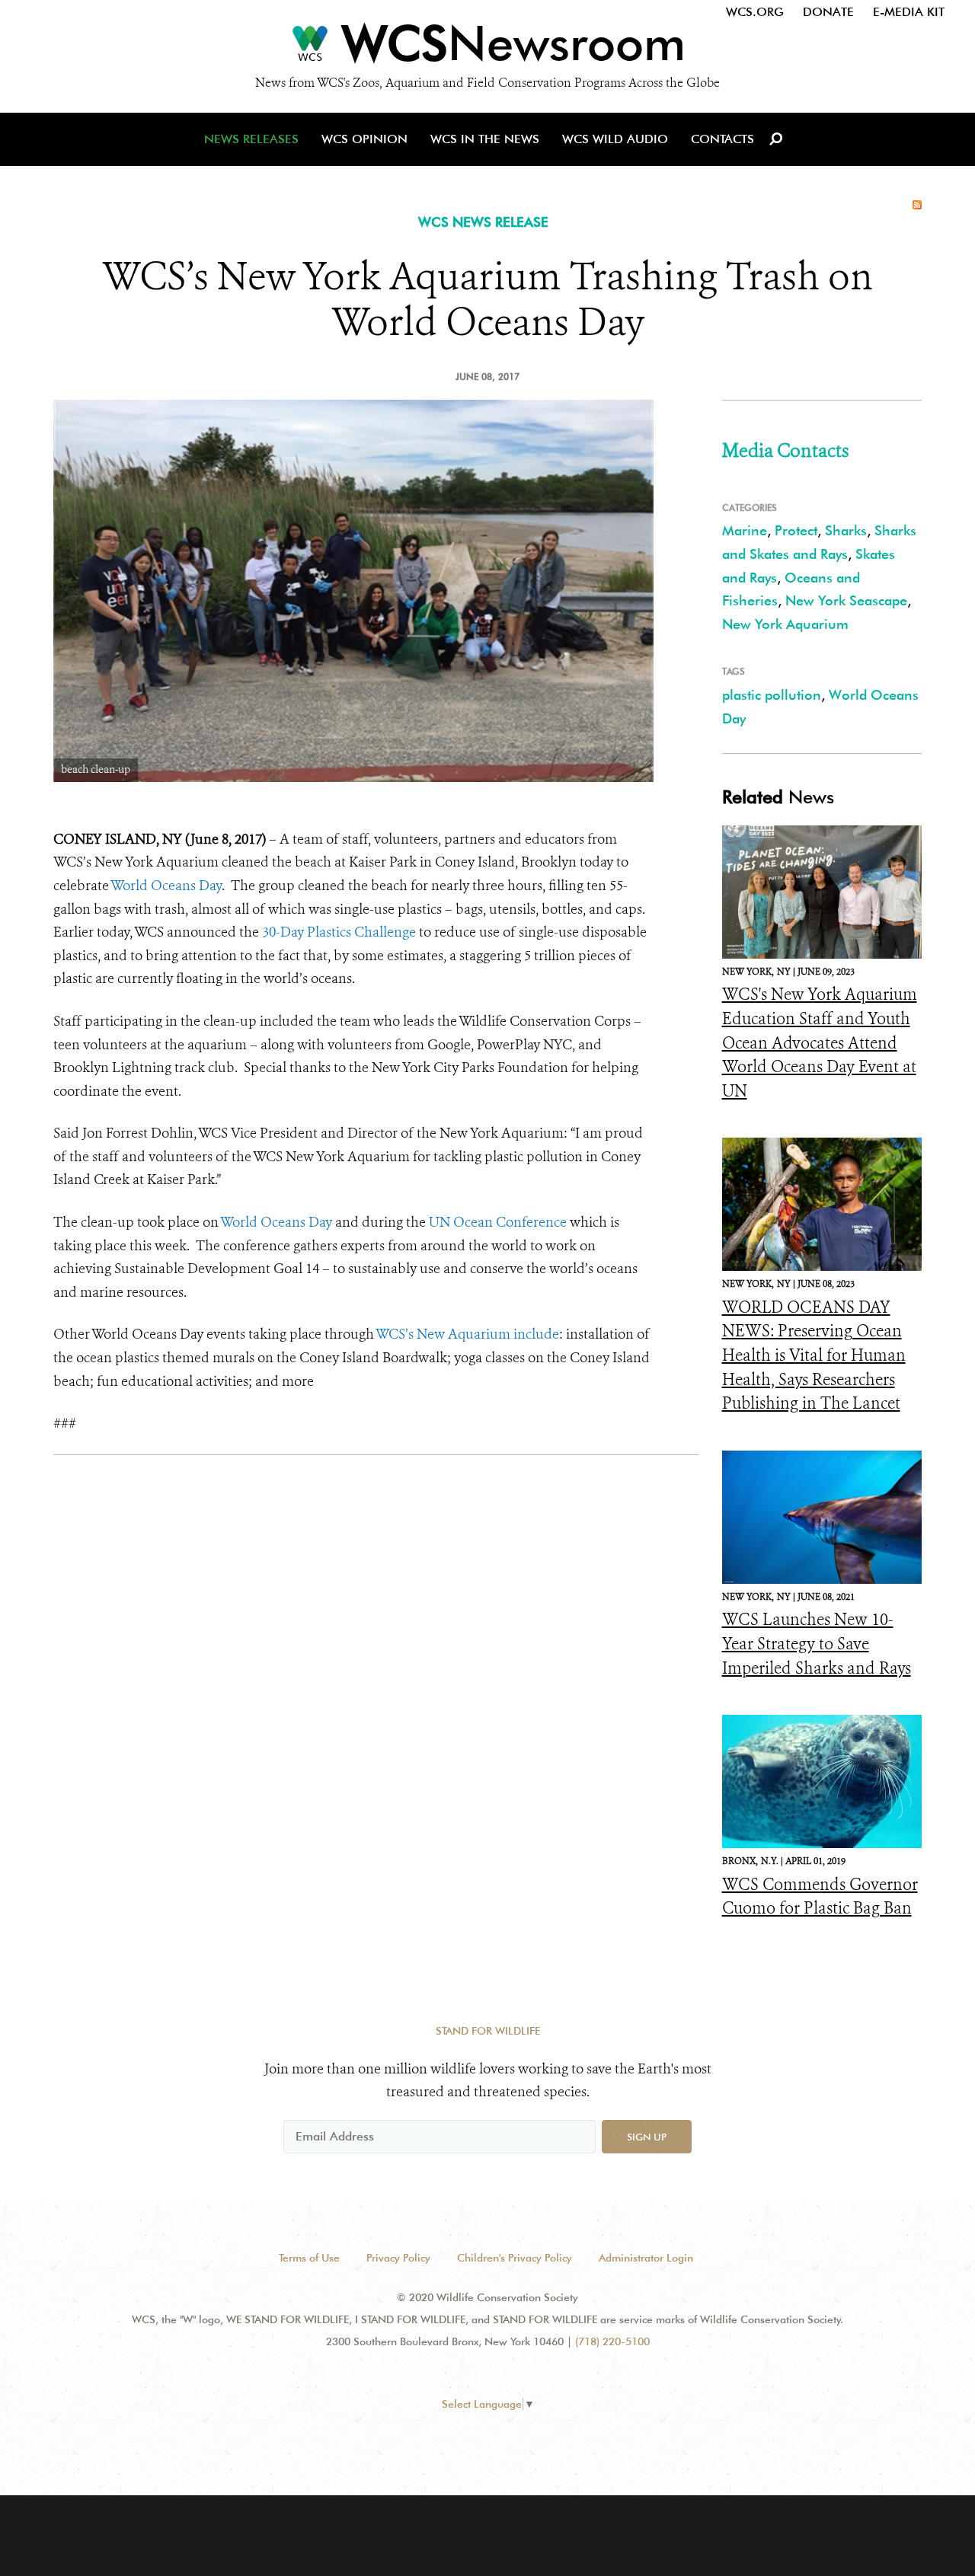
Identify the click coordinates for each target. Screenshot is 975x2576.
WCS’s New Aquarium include (467, 1334)
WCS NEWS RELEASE (483, 222)
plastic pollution (772, 695)
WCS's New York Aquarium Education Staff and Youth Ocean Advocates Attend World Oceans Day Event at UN (820, 1042)
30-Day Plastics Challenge (339, 932)
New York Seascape (846, 600)
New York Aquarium (785, 624)
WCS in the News (485, 139)
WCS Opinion (364, 139)
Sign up (647, 2137)
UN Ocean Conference (498, 1222)
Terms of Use (309, 2258)
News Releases (251, 139)
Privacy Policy (398, 2258)
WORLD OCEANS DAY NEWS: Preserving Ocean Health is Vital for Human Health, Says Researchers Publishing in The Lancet (814, 1355)
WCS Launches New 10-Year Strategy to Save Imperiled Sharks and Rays (817, 1644)
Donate (828, 12)
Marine (745, 530)
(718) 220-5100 (612, 2341)
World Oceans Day (166, 886)
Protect (796, 530)
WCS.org (755, 12)
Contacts (722, 139)
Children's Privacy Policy (515, 2258)
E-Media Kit (909, 12)
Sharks (846, 530)
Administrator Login (646, 2258)
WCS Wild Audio (615, 139)
